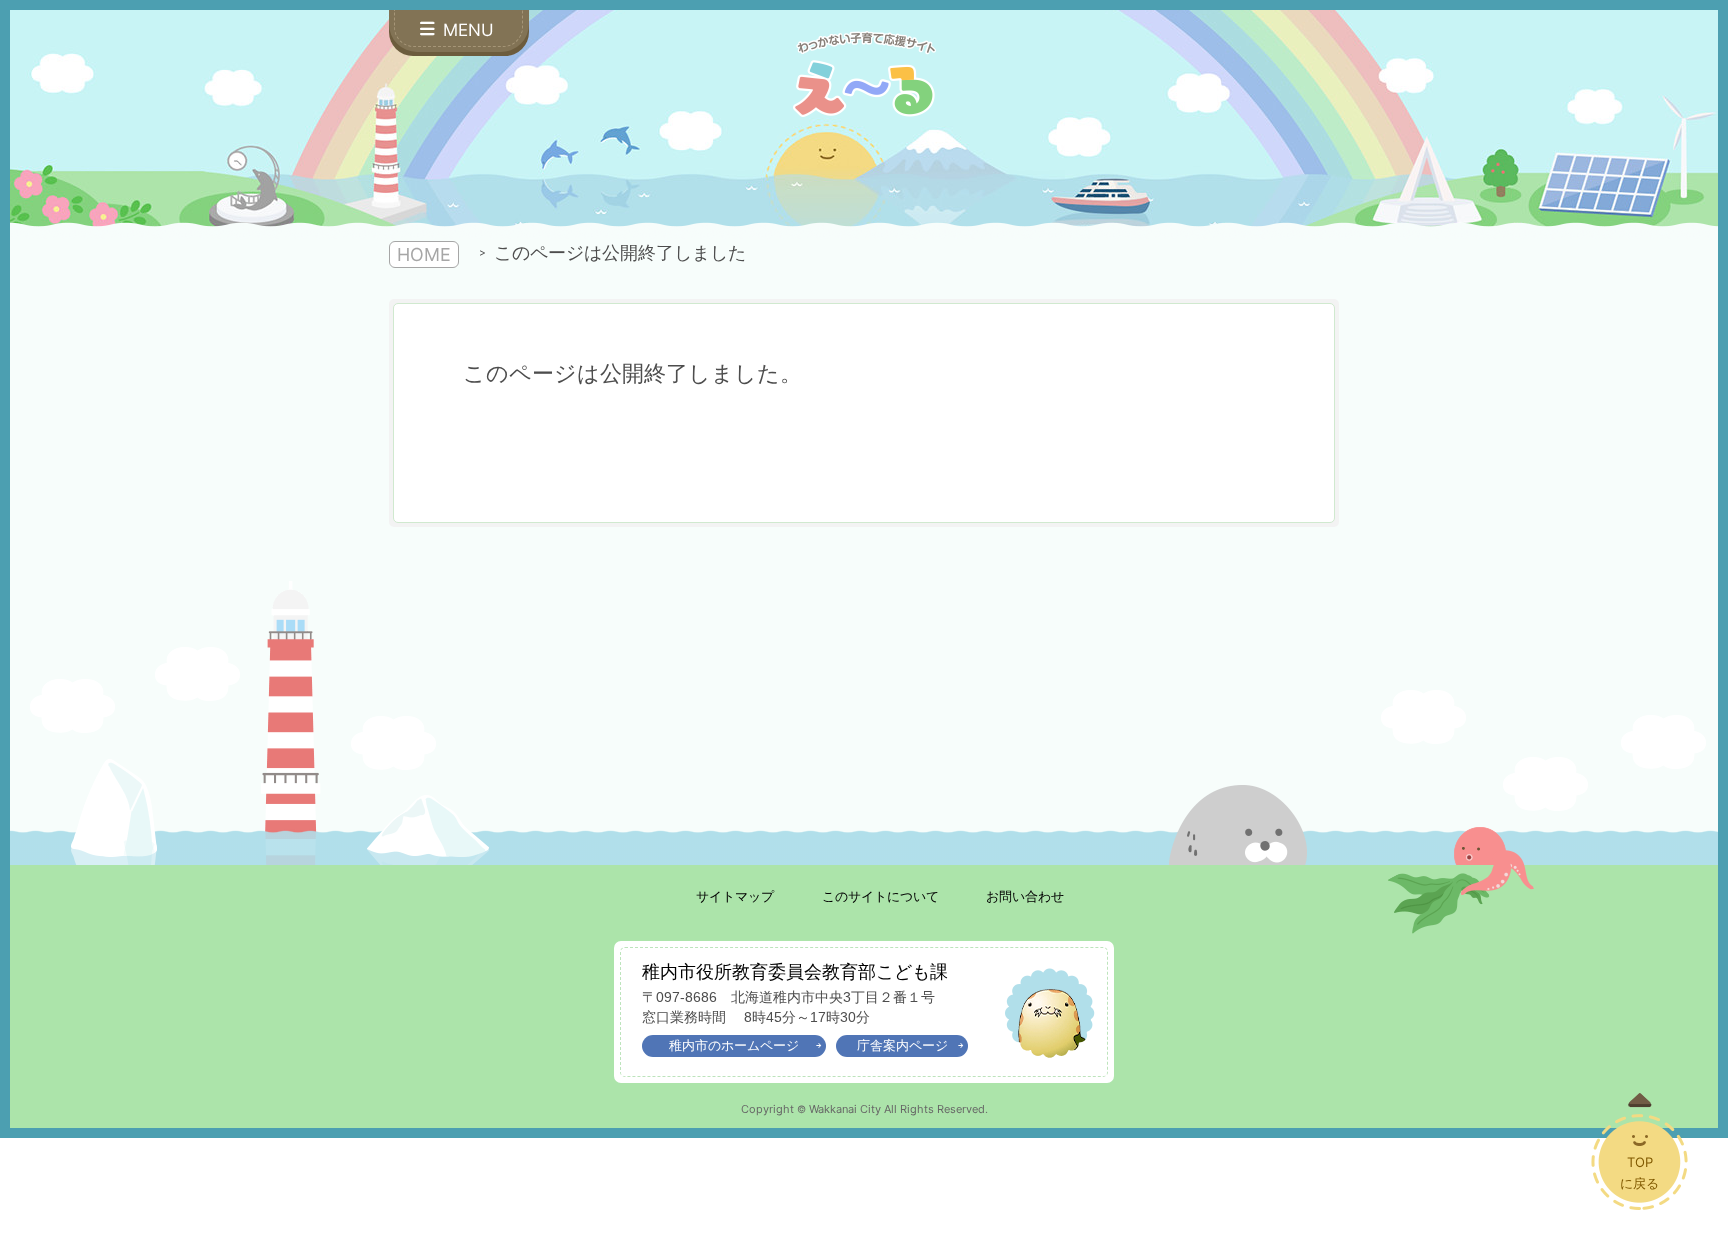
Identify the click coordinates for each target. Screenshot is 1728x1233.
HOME (424, 254)
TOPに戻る (1639, 1172)
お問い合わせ (1025, 896)
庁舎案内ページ (902, 1045)
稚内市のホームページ (734, 1045)
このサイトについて (880, 896)
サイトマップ (735, 896)
